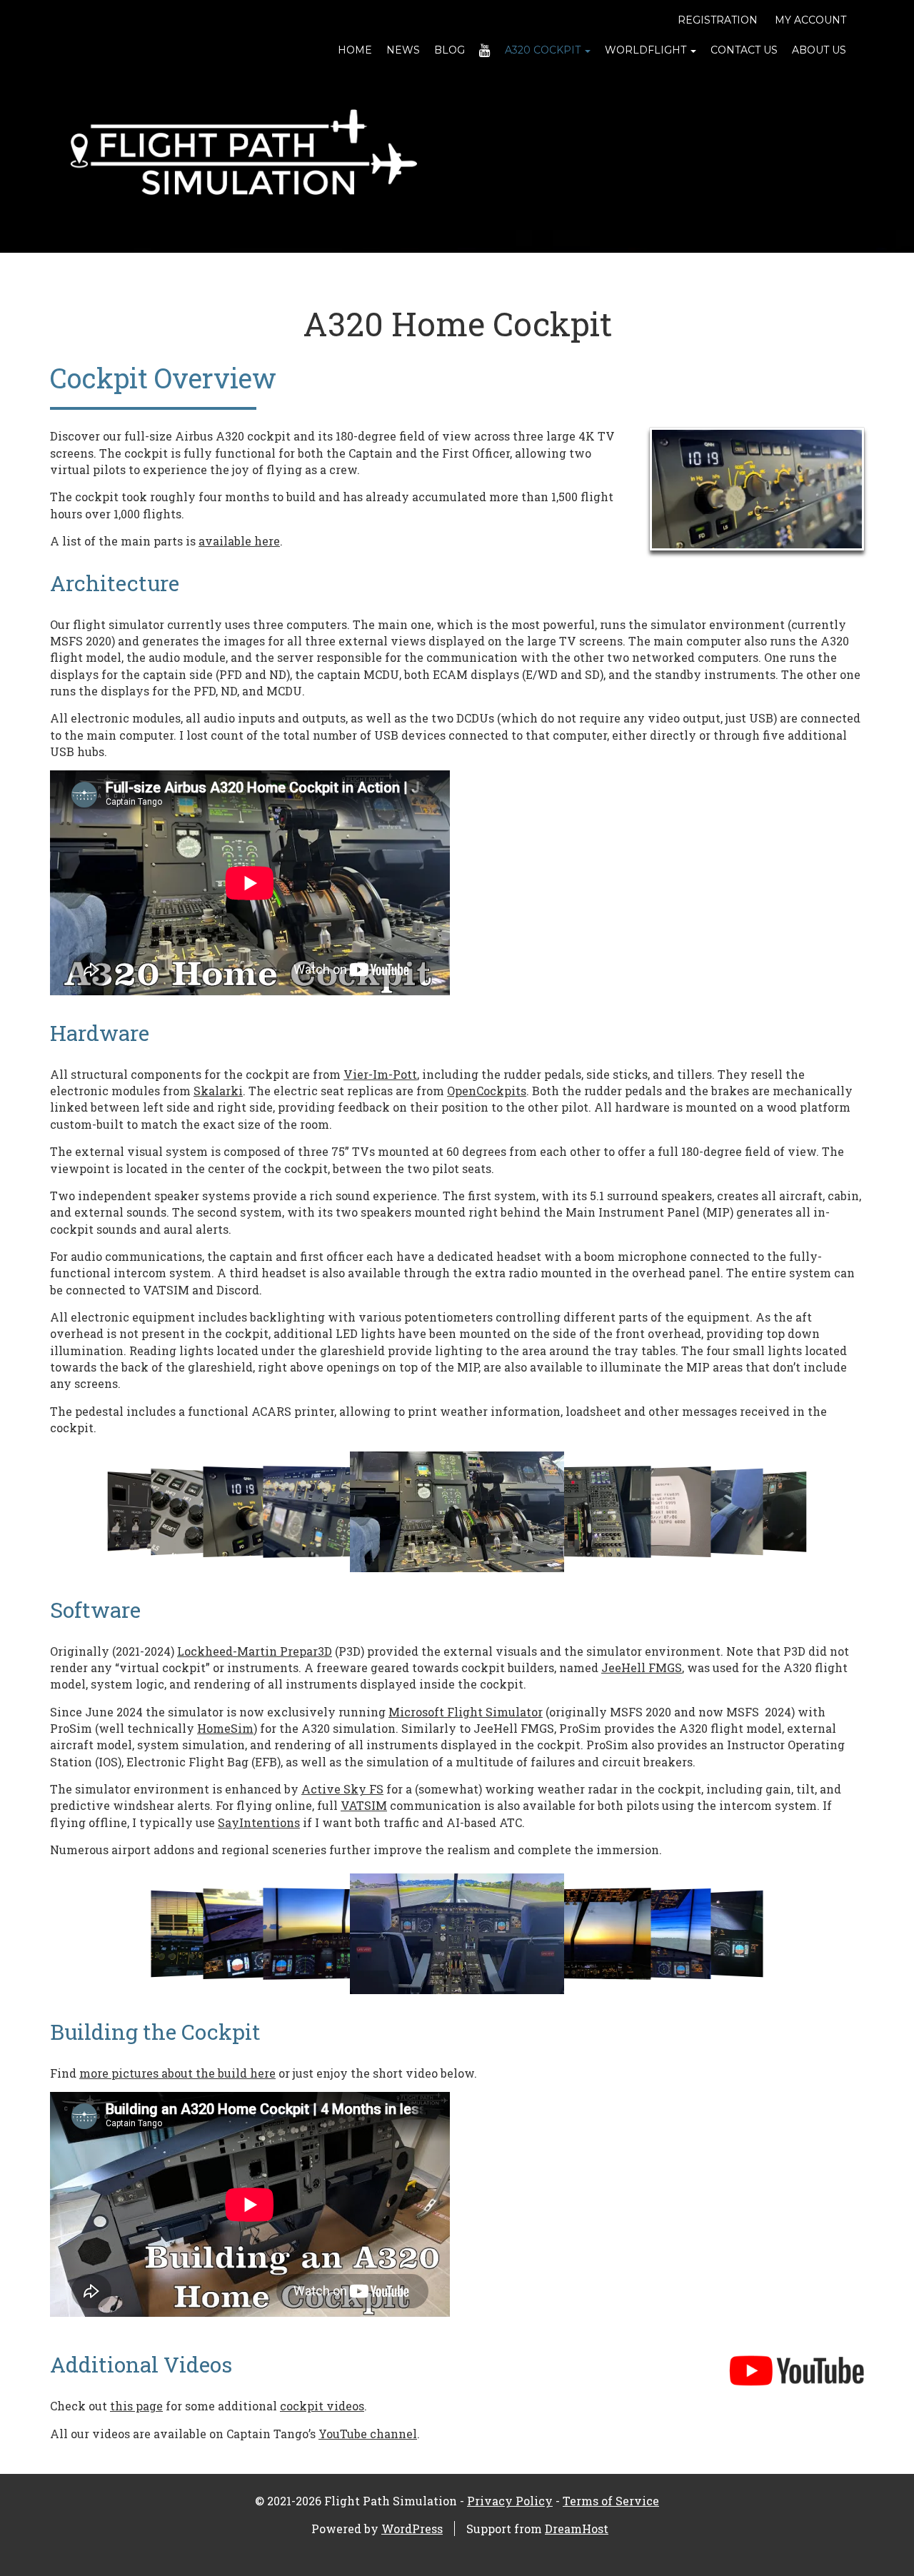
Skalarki (218, 1091)
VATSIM (364, 1805)
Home (355, 50)
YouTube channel (368, 2434)
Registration (718, 20)
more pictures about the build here (177, 2073)
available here (239, 541)
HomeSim (225, 1728)
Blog (450, 50)
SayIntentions (259, 1822)
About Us (819, 50)
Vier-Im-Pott (380, 1074)
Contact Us (744, 50)
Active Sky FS (342, 1789)
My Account (810, 20)
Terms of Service (611, 2501)
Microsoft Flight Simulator (466, 1712)
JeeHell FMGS (642, 1667)
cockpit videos (322, 2406)
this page (136, 2406)
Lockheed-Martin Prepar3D (255, 1651)
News (403, 50)
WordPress (412, 2529)
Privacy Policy (510, 2501)
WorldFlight (647, 50)
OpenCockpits (487, 1091)
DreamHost (577, 2529)
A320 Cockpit (544, 50)
